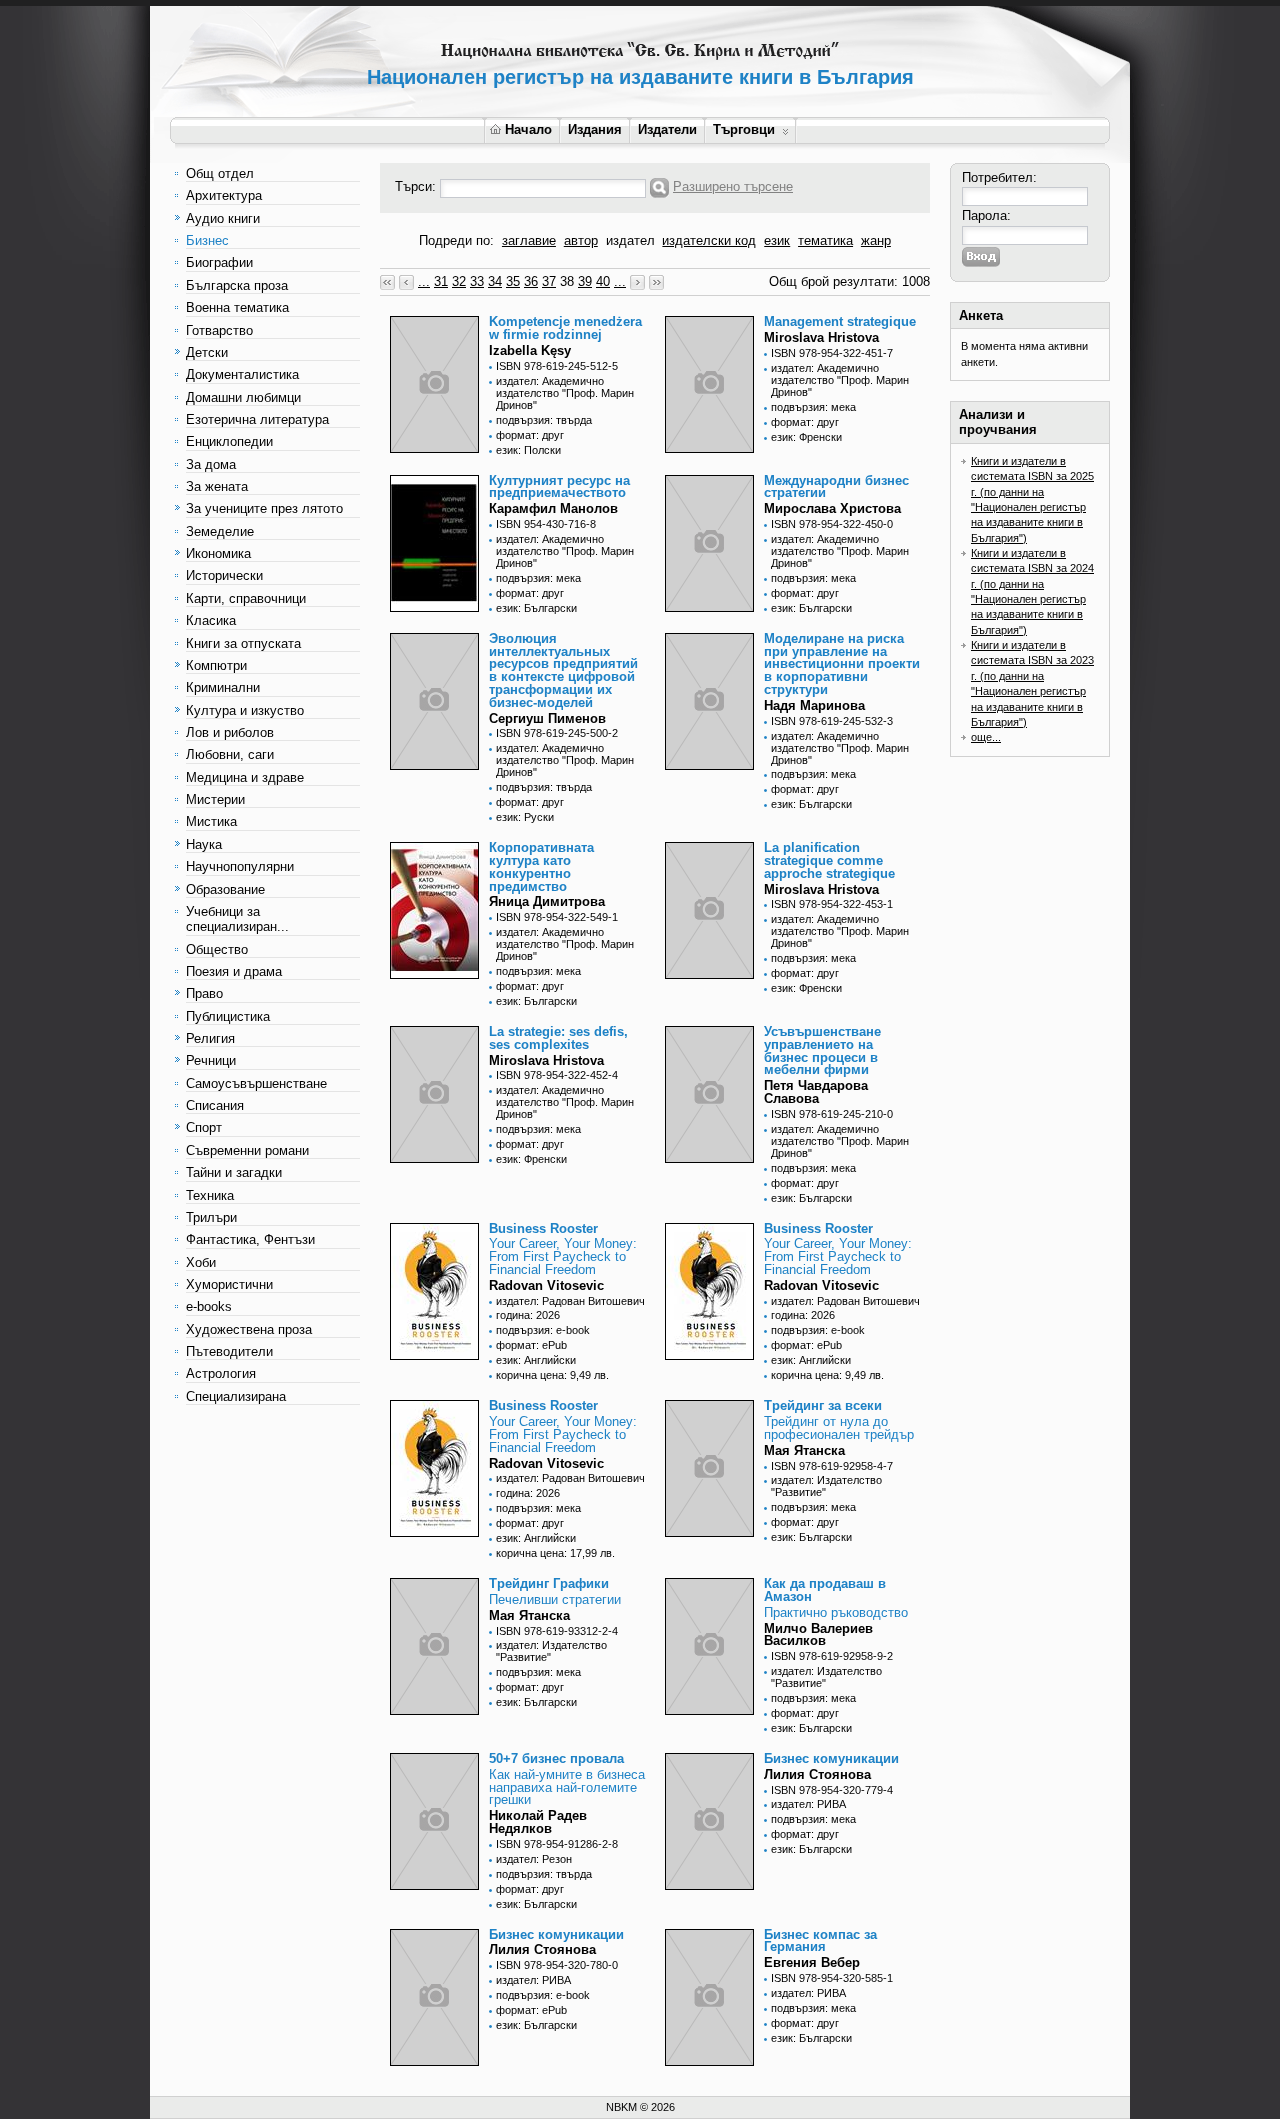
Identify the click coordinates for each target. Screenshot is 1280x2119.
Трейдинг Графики (549, 1583)
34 (495, 281)
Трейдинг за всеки (823, 1405)
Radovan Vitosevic (546, 1285)
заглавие (529, 240)
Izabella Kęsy (530, 350)
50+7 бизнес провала (556, 1758)
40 (603, 281)
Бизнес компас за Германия (820, 1941)
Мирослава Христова (832, 508)
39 (585, 281)
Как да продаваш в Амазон (825, 1590)
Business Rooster (543, 1228)
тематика (825, 240)
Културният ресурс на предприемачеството (559, 487)
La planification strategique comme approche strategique (829, 860)
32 (459, 281)
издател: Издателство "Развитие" (826, 1486)
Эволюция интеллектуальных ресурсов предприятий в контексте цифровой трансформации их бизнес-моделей (563, 670)
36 (531, 281)
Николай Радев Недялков (538, 1822)
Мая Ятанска (804, 1450)
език (777, 240)
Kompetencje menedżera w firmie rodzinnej (565, 328)
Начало (528, 129)
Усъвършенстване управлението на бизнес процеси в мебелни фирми (822, 1050)
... (424, 281)
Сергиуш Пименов (547, 718)
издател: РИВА (808, 1804)
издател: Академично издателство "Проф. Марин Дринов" (565, 393)
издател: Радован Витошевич (570, 1301)
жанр (876, 240)
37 (549, 281)
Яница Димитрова (547, 901)
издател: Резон (534, 1859)
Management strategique (840, 321)
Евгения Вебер (812, 1962)
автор (581, 240)
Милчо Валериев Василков (818, 1635)
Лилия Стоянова (817, 1774)
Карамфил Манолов (553, 508)
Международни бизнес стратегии (836, 487)
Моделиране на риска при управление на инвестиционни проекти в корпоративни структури (842, 664)
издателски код (709, 240)
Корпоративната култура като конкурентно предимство (541, 866)
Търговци (744, 129)
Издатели (667, 129)
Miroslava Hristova (821, 337)
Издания (595, 129)
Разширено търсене (733, 186)
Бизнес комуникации (831, 1758)
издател (630, 240)
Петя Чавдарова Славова (816, 1092)
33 (477, 281)
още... (986, 737)
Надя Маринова (814, 705)
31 (441, 281)
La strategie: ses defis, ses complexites (558, 1038)
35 (513, 281)
